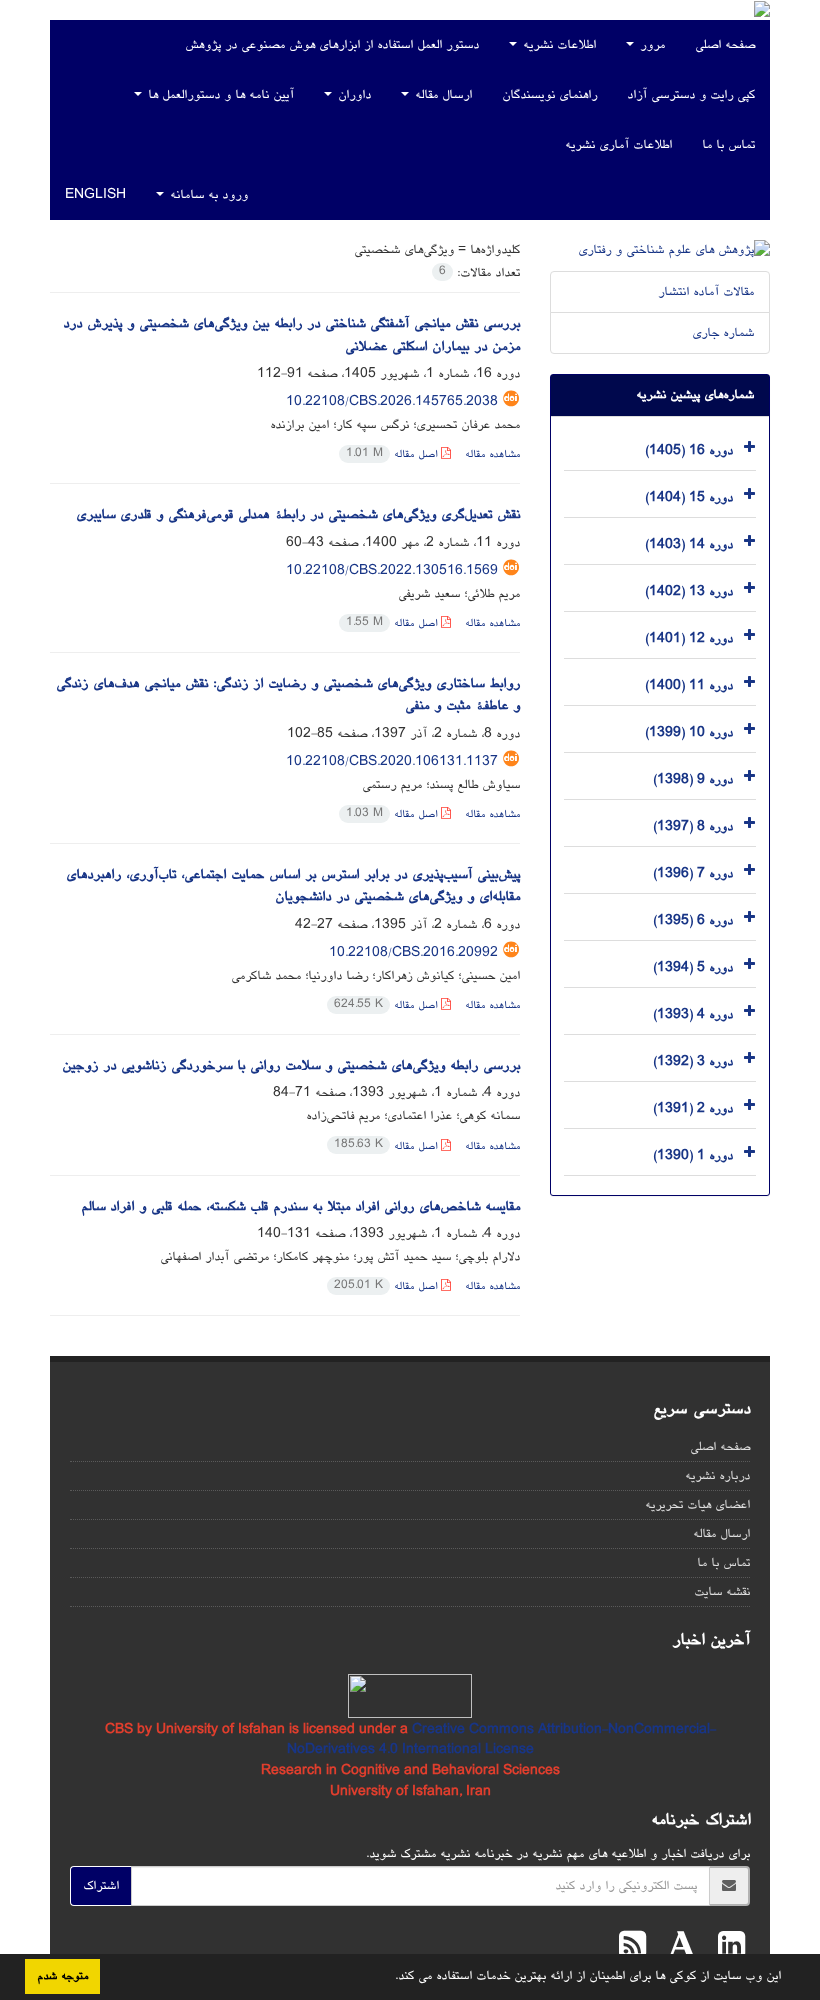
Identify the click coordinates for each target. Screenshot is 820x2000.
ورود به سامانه (207, 195)
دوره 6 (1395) (693, 920)
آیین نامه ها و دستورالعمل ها (219, 95)
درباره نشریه (717, 1476)
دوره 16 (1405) (689, 450)
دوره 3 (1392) (693, 1061)
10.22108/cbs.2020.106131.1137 (392, 762)
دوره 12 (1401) (689, 638)
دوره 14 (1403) (689, 544)
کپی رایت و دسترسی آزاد (691, 95)
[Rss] (632, 1948)
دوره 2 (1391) (693, 1108)
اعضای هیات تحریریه (697, 1505)
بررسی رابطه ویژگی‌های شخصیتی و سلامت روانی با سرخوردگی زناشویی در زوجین (291, 1066)
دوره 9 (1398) (693, 779)
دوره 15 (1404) (689, 497)
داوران (352, 95)
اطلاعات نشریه (557, 45)
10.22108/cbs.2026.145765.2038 (392, 402)
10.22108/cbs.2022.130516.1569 (392, 571)
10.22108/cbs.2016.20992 (413, 953)
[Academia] (677, 1948)
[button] (388, 1977)
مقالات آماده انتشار (706, 292)
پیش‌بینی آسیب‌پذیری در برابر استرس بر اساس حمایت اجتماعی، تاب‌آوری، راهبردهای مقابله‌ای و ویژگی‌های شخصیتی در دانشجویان (293, 886)
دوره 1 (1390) (693, 1155)
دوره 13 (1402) (689, 591)
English (95, 195)
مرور (650, 45)
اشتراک (101, 1886)
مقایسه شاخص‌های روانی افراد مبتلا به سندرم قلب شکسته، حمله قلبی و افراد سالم (300, 1207)
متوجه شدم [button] (62, 1976)
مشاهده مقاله (492, 454)
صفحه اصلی (725, 45)
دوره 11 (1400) (689, 685)
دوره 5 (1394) (693, 967)
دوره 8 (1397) (693, 826)
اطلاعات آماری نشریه (618, 145)
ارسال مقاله (441, 95)
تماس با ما (728, 145)
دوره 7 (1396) (693, 873)
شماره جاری (723, 333)
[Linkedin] (726, 1948)
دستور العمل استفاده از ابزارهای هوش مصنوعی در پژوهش (332, 45)
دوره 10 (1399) (689, 732)
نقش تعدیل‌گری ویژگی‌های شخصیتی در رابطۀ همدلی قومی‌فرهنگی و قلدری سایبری (298, 515)
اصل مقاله (393, 454)
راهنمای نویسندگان (549, 95)
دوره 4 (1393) (693, 1014)
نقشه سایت (722, 1592)
